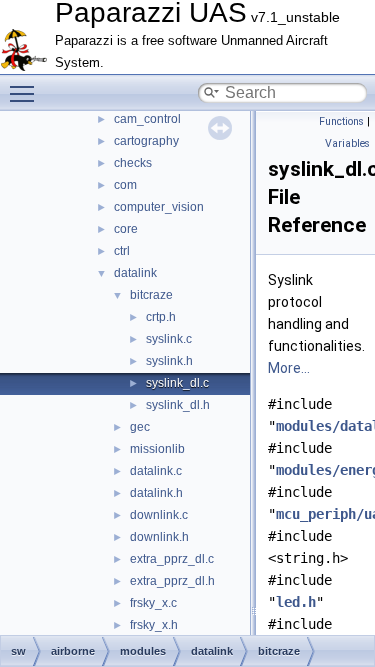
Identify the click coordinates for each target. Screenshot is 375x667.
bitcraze (151, 295)
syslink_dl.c (177, 383)
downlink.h (159, 537)
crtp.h (161, 317)
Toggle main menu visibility (26, 93)
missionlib (157, 449)
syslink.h (169, 361)
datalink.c (156, 471)
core (126, 229)
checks (133, 163)
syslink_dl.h (178, 405)
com (125, 185)
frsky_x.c (153, 603)
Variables (347, 143)
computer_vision (159, 207)
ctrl (122, 251)
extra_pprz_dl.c (172, 559)
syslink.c (169, 339)
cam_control (147, 119)
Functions (341, 121)
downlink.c (159, 515)
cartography (146, 141)
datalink (135, 273)
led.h (296, 602)
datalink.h (156, 493)
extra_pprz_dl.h (172, 581)
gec (140, 427)
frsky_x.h (154, 625)
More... (289, 368)
